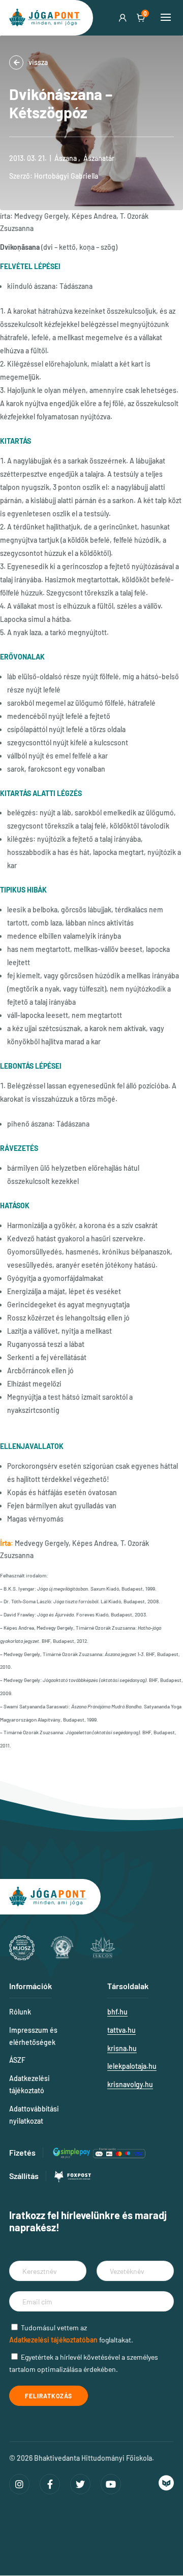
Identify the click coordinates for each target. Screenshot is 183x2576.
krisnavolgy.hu (130, 2084)
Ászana (66, 158)
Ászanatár (99, 158)
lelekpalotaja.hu (132, 2066)
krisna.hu (122, 2048)
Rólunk (20, 2012)
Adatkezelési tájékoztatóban (53, 2340)
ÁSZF (17, 2060)
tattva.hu (121, 2030)
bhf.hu (117, 2012)
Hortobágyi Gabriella (66, 176)
